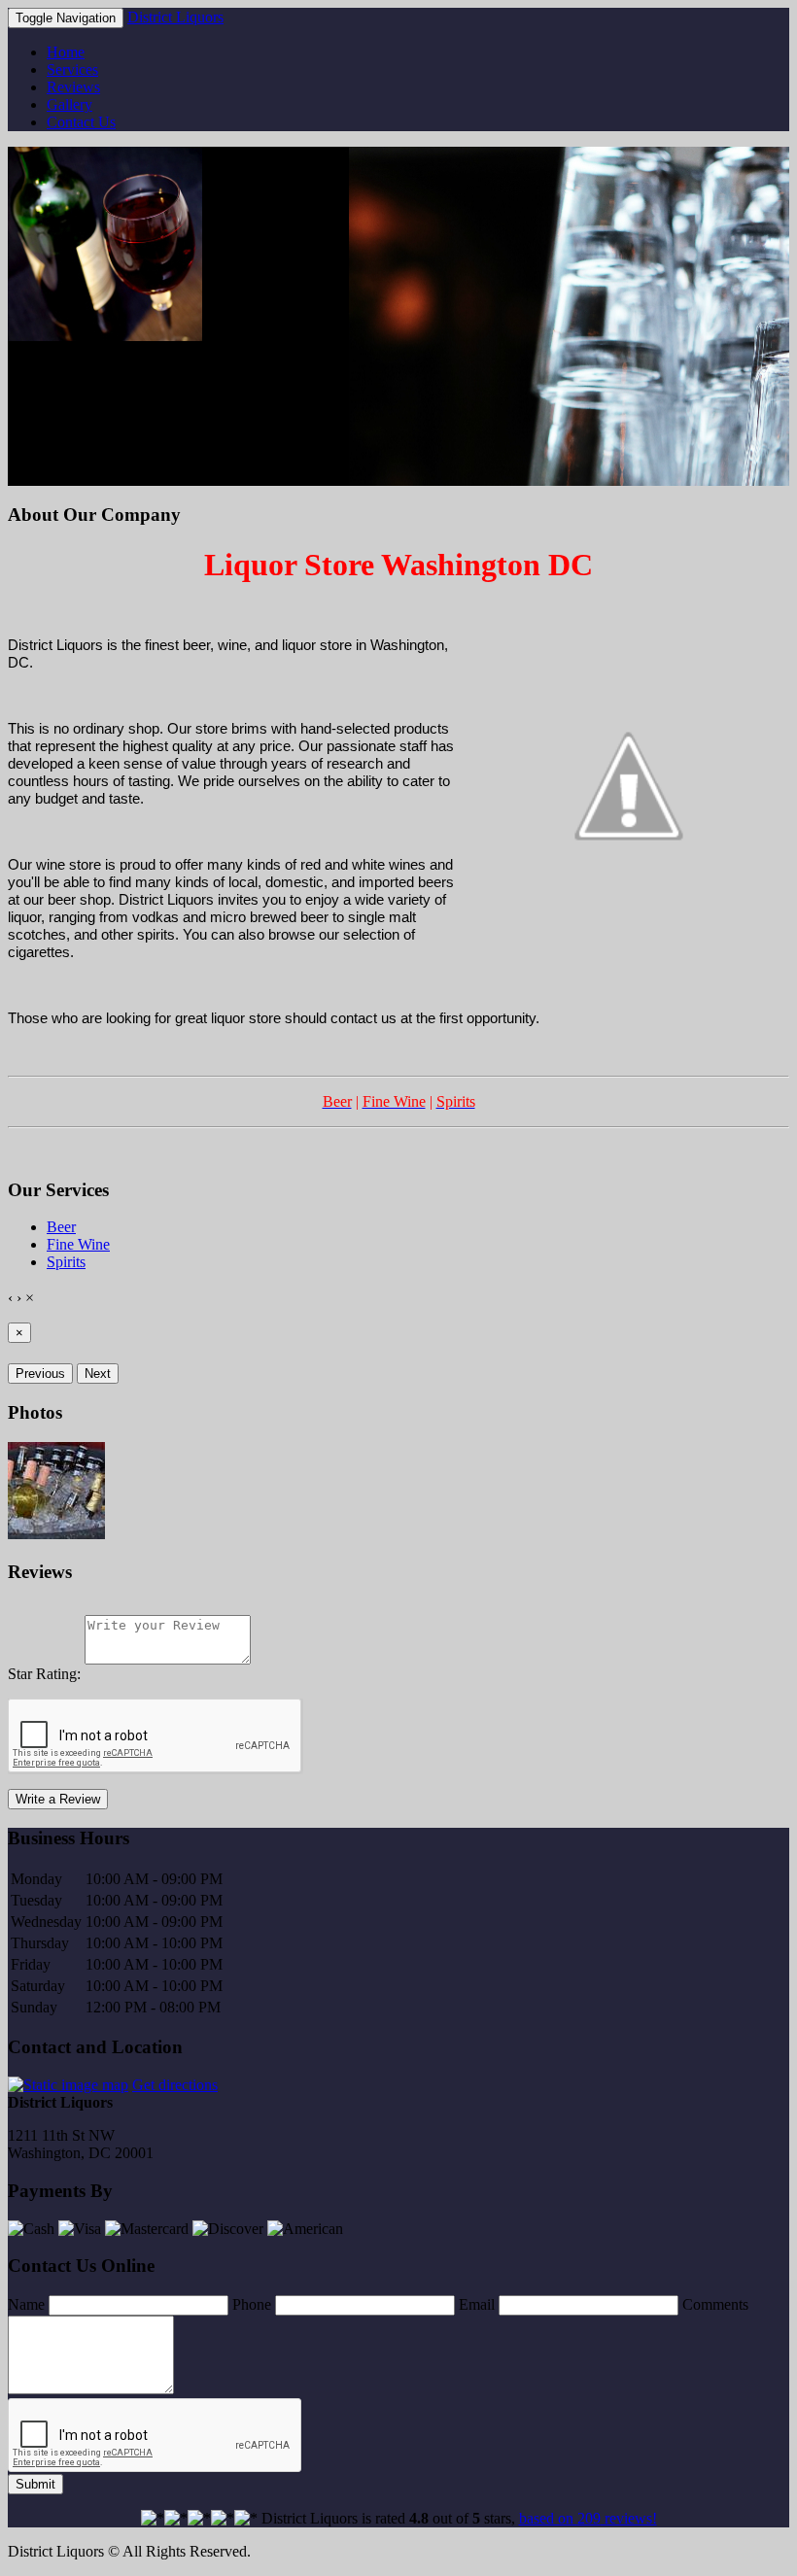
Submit (35, 2484)
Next (98, 1374)
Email (477, 2304)
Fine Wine (78, 1244)
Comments (715, 2304)
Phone (252, 2304)
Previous (40, 1374)
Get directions (175, 2085)
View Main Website (69, 477)
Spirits (66, 1262)
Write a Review (58, 1799)
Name (26, 2304)
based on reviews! (588, 2518)
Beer (61, 1227)
